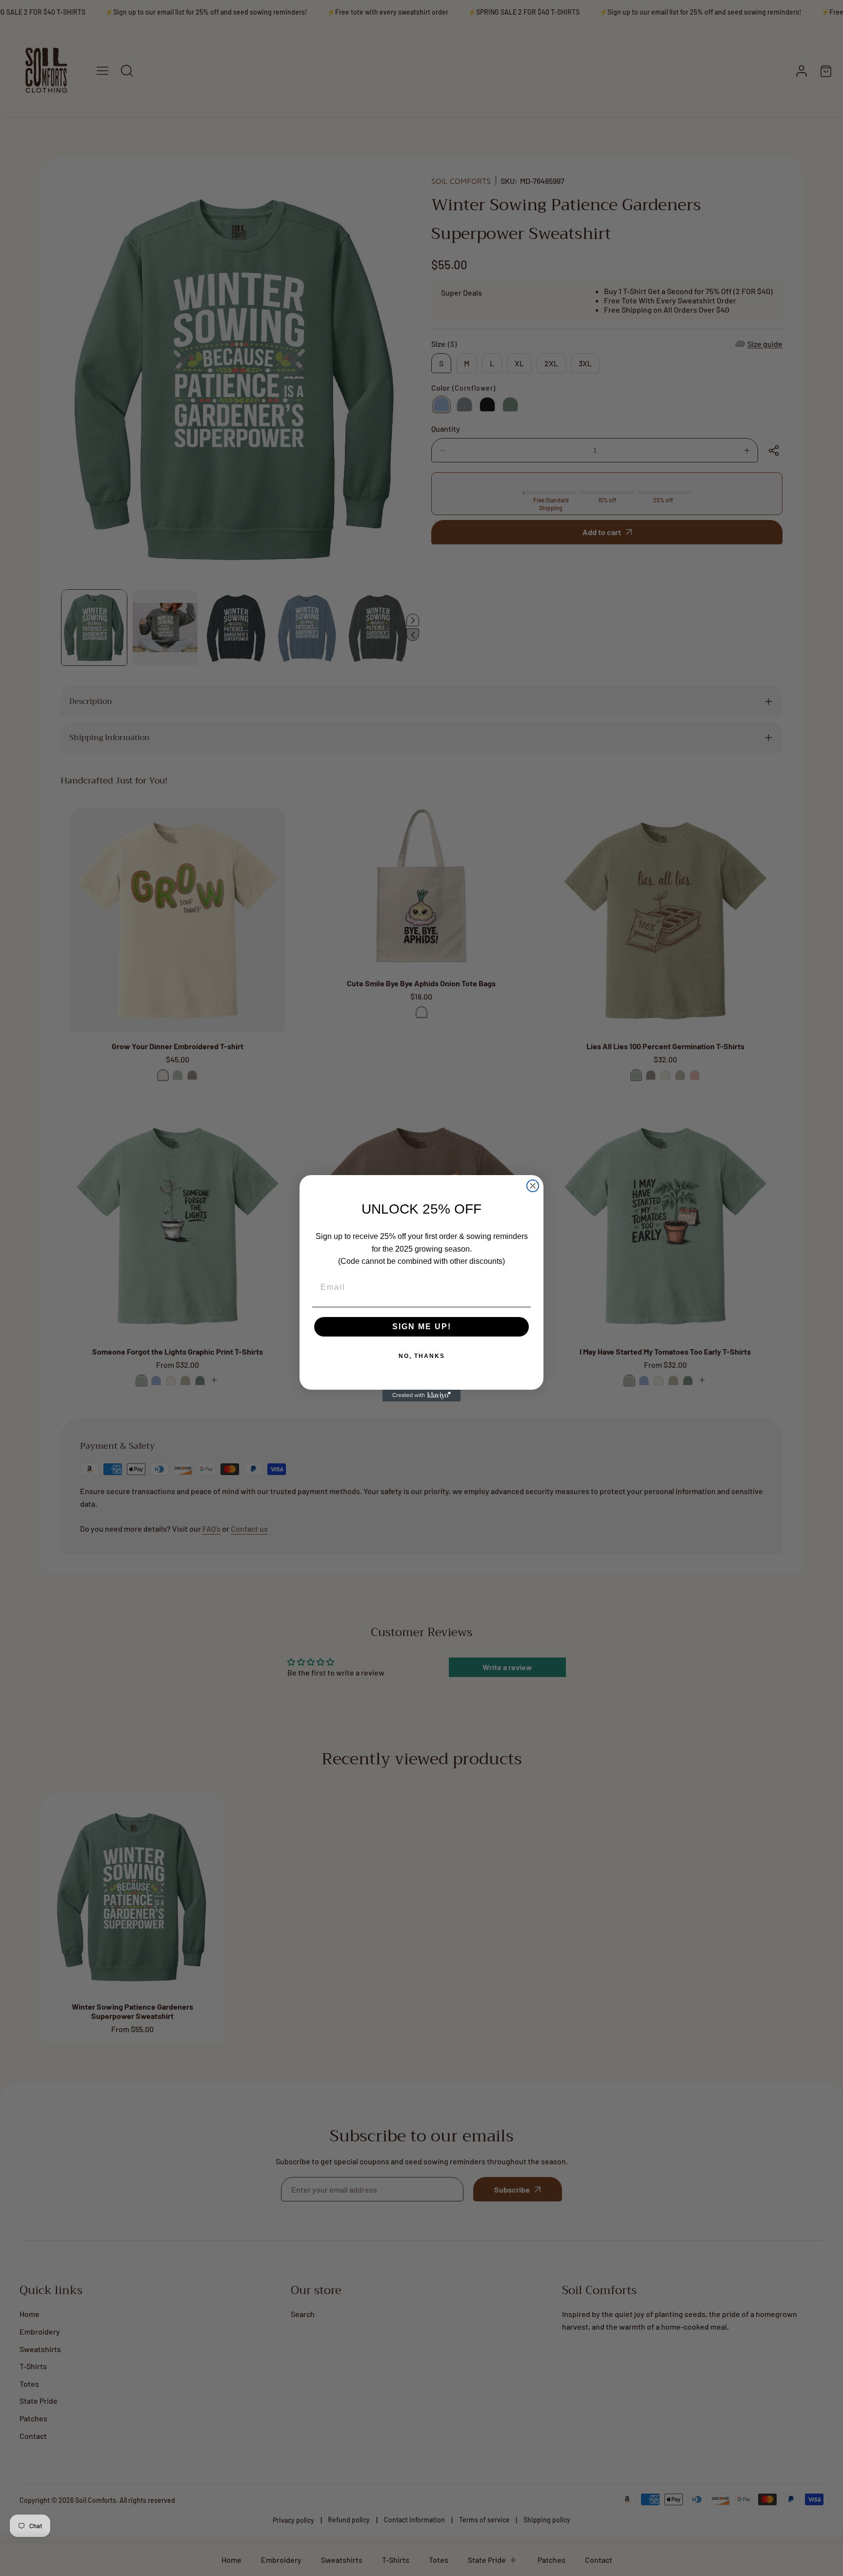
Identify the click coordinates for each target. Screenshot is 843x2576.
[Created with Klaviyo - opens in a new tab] (421, 1396)
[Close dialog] (533, 1186)
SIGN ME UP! (422, 1327)
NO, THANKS (422, 1356)
